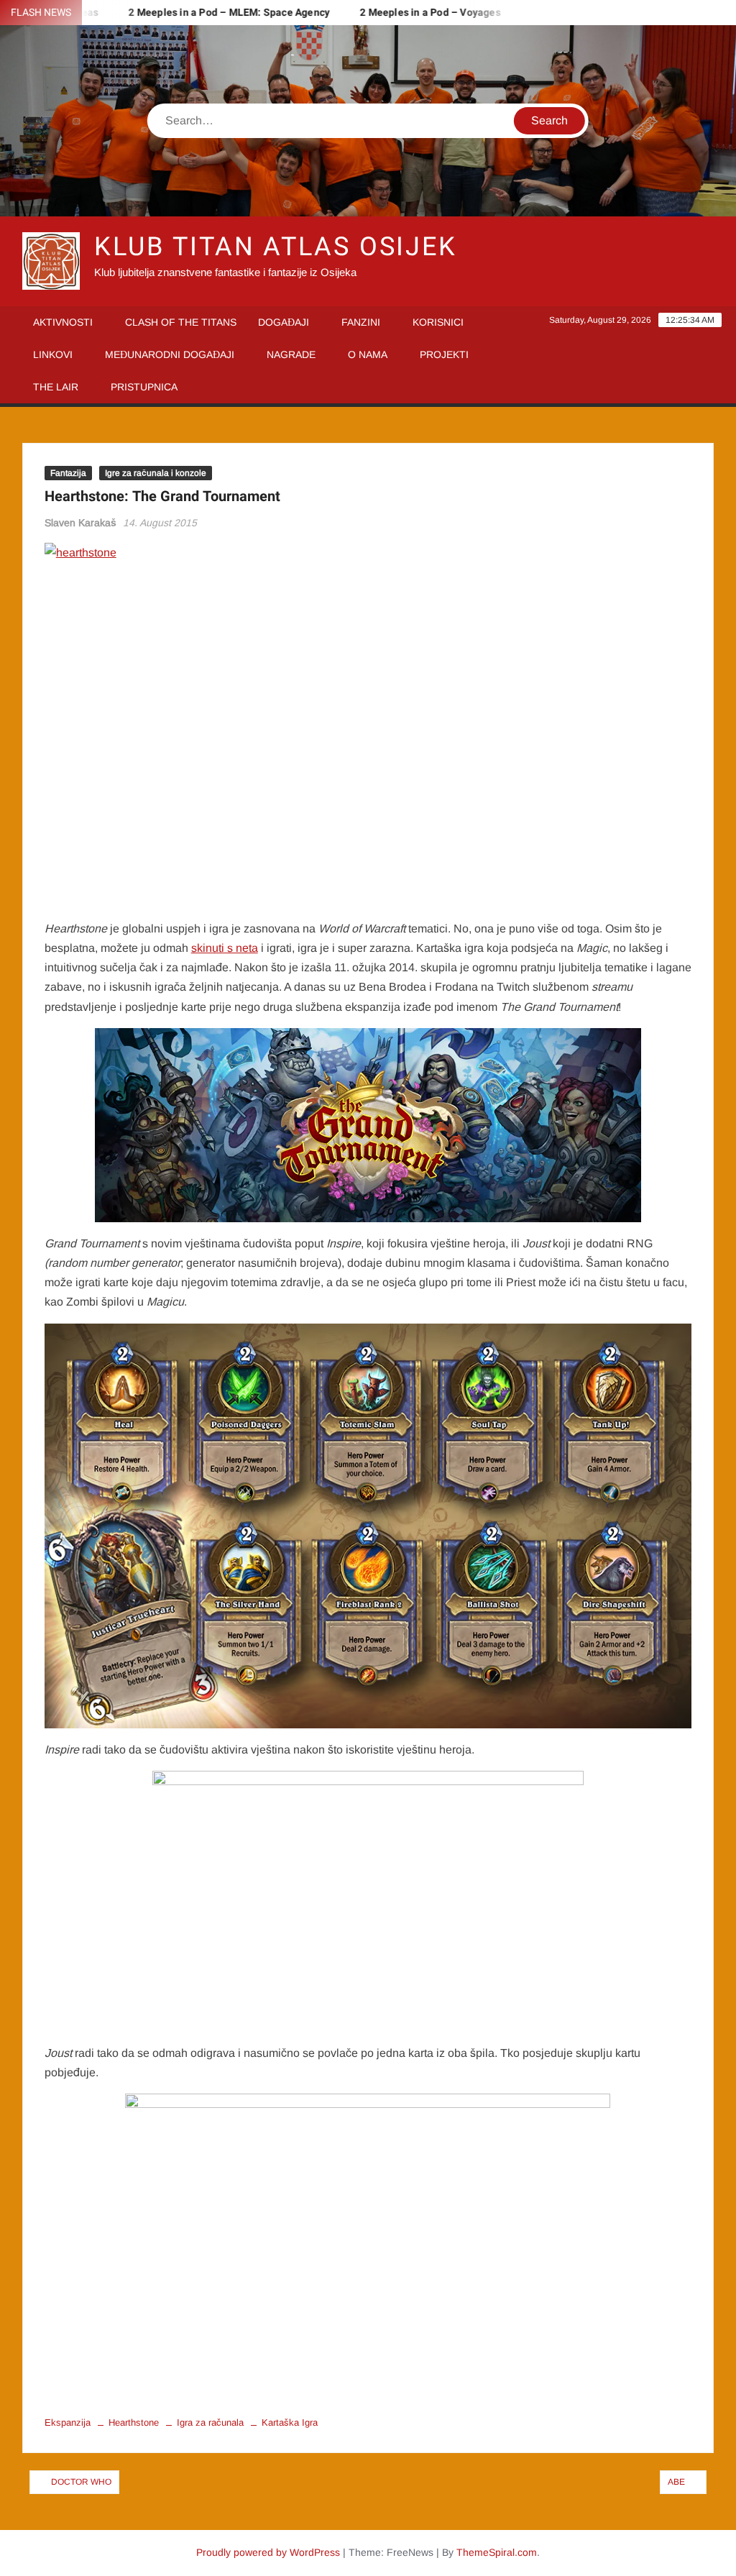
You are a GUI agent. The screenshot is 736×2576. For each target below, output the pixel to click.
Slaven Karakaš (80, 523)
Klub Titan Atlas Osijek (276, 247)
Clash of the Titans (181, 322)
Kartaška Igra (290, 2423)
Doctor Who (81, 2482)
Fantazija (68, 473)
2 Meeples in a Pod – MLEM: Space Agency (198, 13)
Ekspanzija (68, 2423)
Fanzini (361, 322)
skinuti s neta (225, 948)
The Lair (56, 387)
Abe (676, 2482)
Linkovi (53, 354)
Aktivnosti (63, 322)
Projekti (444, 354)
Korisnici (438, 322)
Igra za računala (210, 2423)
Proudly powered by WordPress (268, 2552)
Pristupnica (144, 387)
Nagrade (291, 354)
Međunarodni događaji (170, 354)
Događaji (284, 322)
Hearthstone (134, 2423)
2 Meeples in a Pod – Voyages (400, 13)
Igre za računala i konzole (156, 473)
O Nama (368, 354)
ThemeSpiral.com (497, 2552)
